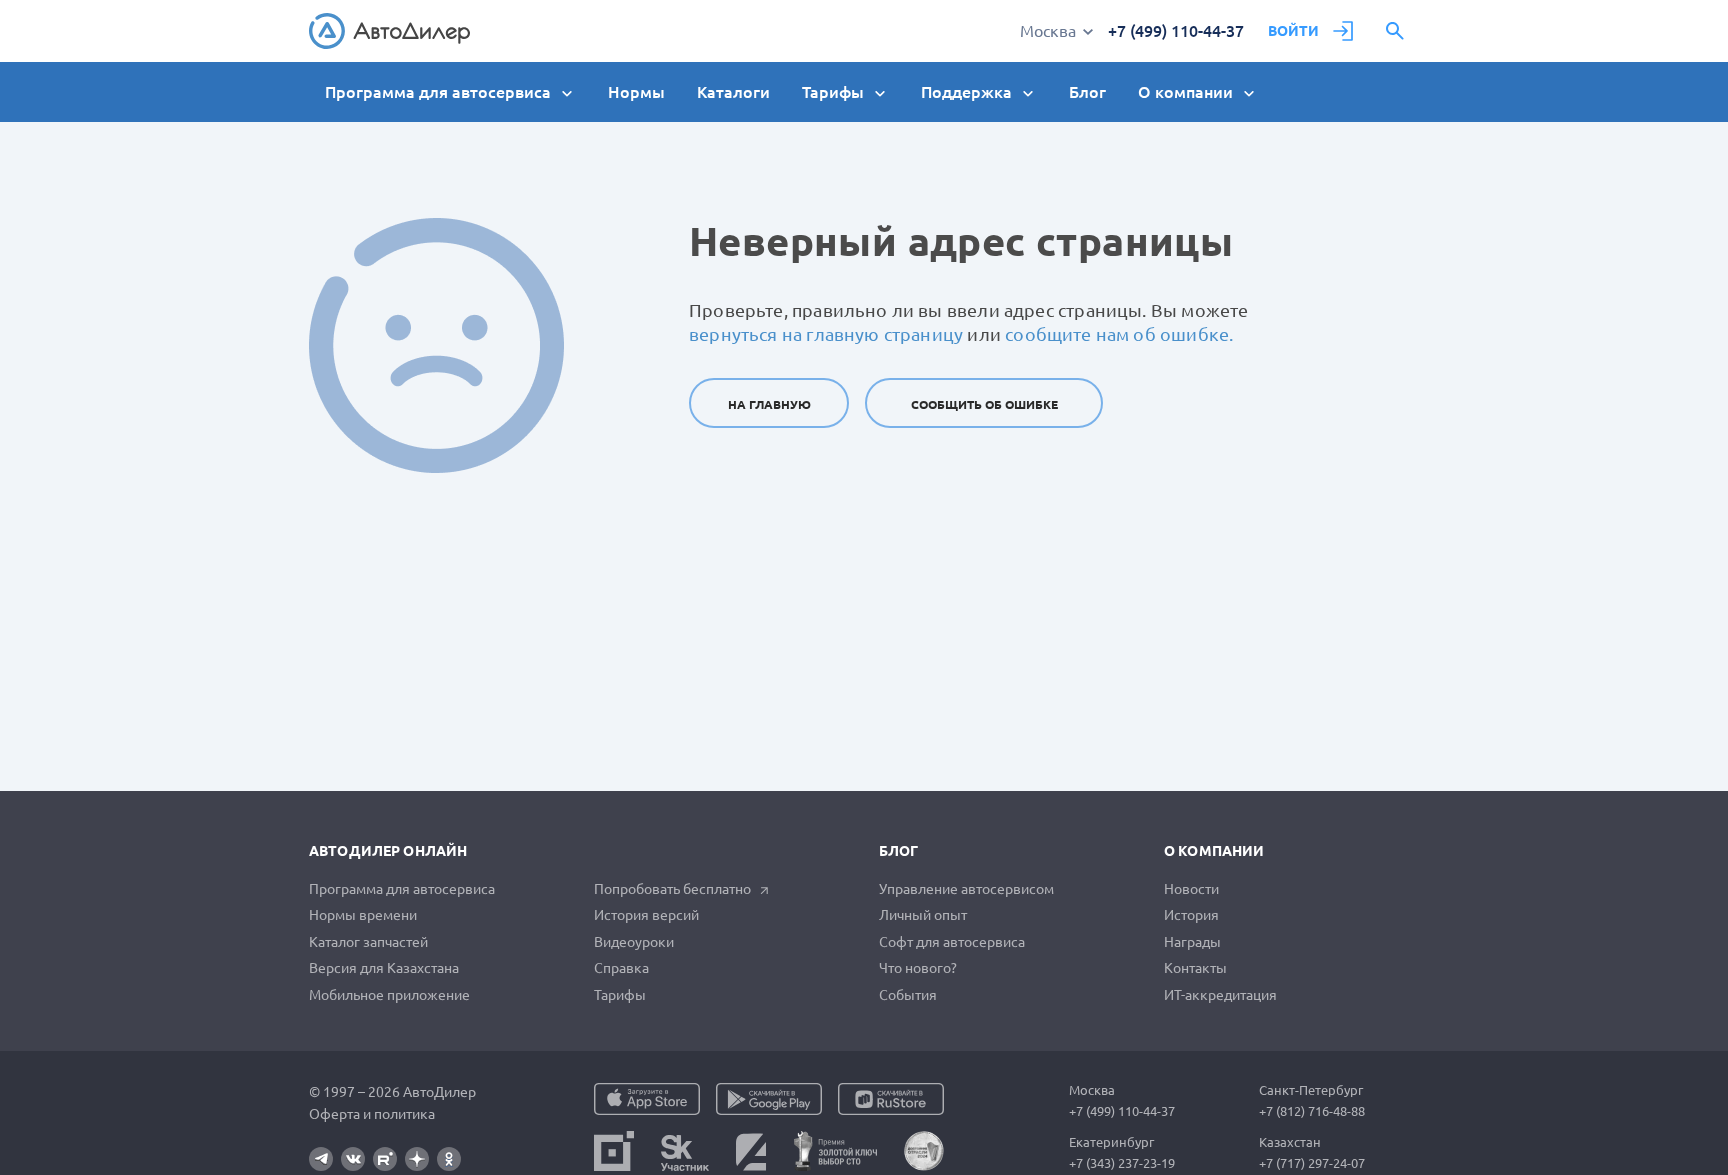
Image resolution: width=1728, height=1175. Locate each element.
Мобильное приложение (389, 995)
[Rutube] (385, 1159)
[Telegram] (321, 1159)
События (908, 995)
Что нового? (918, 968)
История (1191, 915)
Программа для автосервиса (402, 889)
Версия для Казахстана (384, 968)
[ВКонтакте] (353, 1159)
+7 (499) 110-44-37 (1176, 31)
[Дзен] (417, 1159)
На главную (769, 404)
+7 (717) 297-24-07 (1312, 1163)
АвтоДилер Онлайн (388, 851)
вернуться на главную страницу (826, 334)
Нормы (636, 92)
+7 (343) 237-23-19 (1122, 1163)
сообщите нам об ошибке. (1119, 334)
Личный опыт (923, 915)
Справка (621, 968)
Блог (1087, 92)
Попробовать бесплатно (672, 889)
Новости (1191, 889)
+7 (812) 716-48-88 (1312, 1111)
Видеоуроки (634, 942)
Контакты (1195, 968)
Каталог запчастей (368, 942)
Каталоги (733, 92)
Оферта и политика (372, 1114)
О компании (1214, 851)
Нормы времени (363, 915)
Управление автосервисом (966, 889)
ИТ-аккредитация (1220, 995)
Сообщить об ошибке (984, 404)
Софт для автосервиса (952, 942)
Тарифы (620, 995)
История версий (646, 915)
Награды (1192, 942)
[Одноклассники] (449, 1159)
